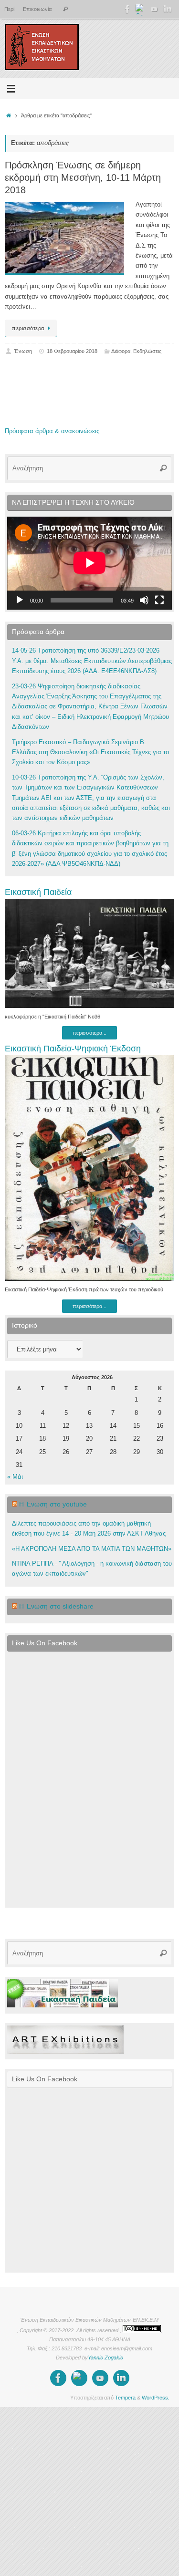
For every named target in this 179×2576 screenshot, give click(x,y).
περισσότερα (28, 328)
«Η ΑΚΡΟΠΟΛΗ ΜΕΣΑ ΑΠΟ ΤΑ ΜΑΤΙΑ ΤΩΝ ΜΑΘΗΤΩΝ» (92, 1549)
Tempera (125, 2398)
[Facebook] (127, 9)
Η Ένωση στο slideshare (56, 1606)
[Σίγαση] (144, 600)
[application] (89, 563)
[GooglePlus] (141, 9)
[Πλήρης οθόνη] (159, 600)
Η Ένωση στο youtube (53, 1504)
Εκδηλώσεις (147, 351)
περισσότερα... (89, 1033)
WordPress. (156, 2398)
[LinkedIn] (168, 9)
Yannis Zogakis (105, 2358)
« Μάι (15, 1477)
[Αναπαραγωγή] (20, 600)
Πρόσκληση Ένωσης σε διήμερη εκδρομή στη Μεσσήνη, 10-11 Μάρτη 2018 (83, 177)
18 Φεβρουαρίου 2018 (72, 351)
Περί (9, 9)
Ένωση (23, 351)
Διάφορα (121, 351)
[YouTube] (154, 9)
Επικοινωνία (37, 9)
